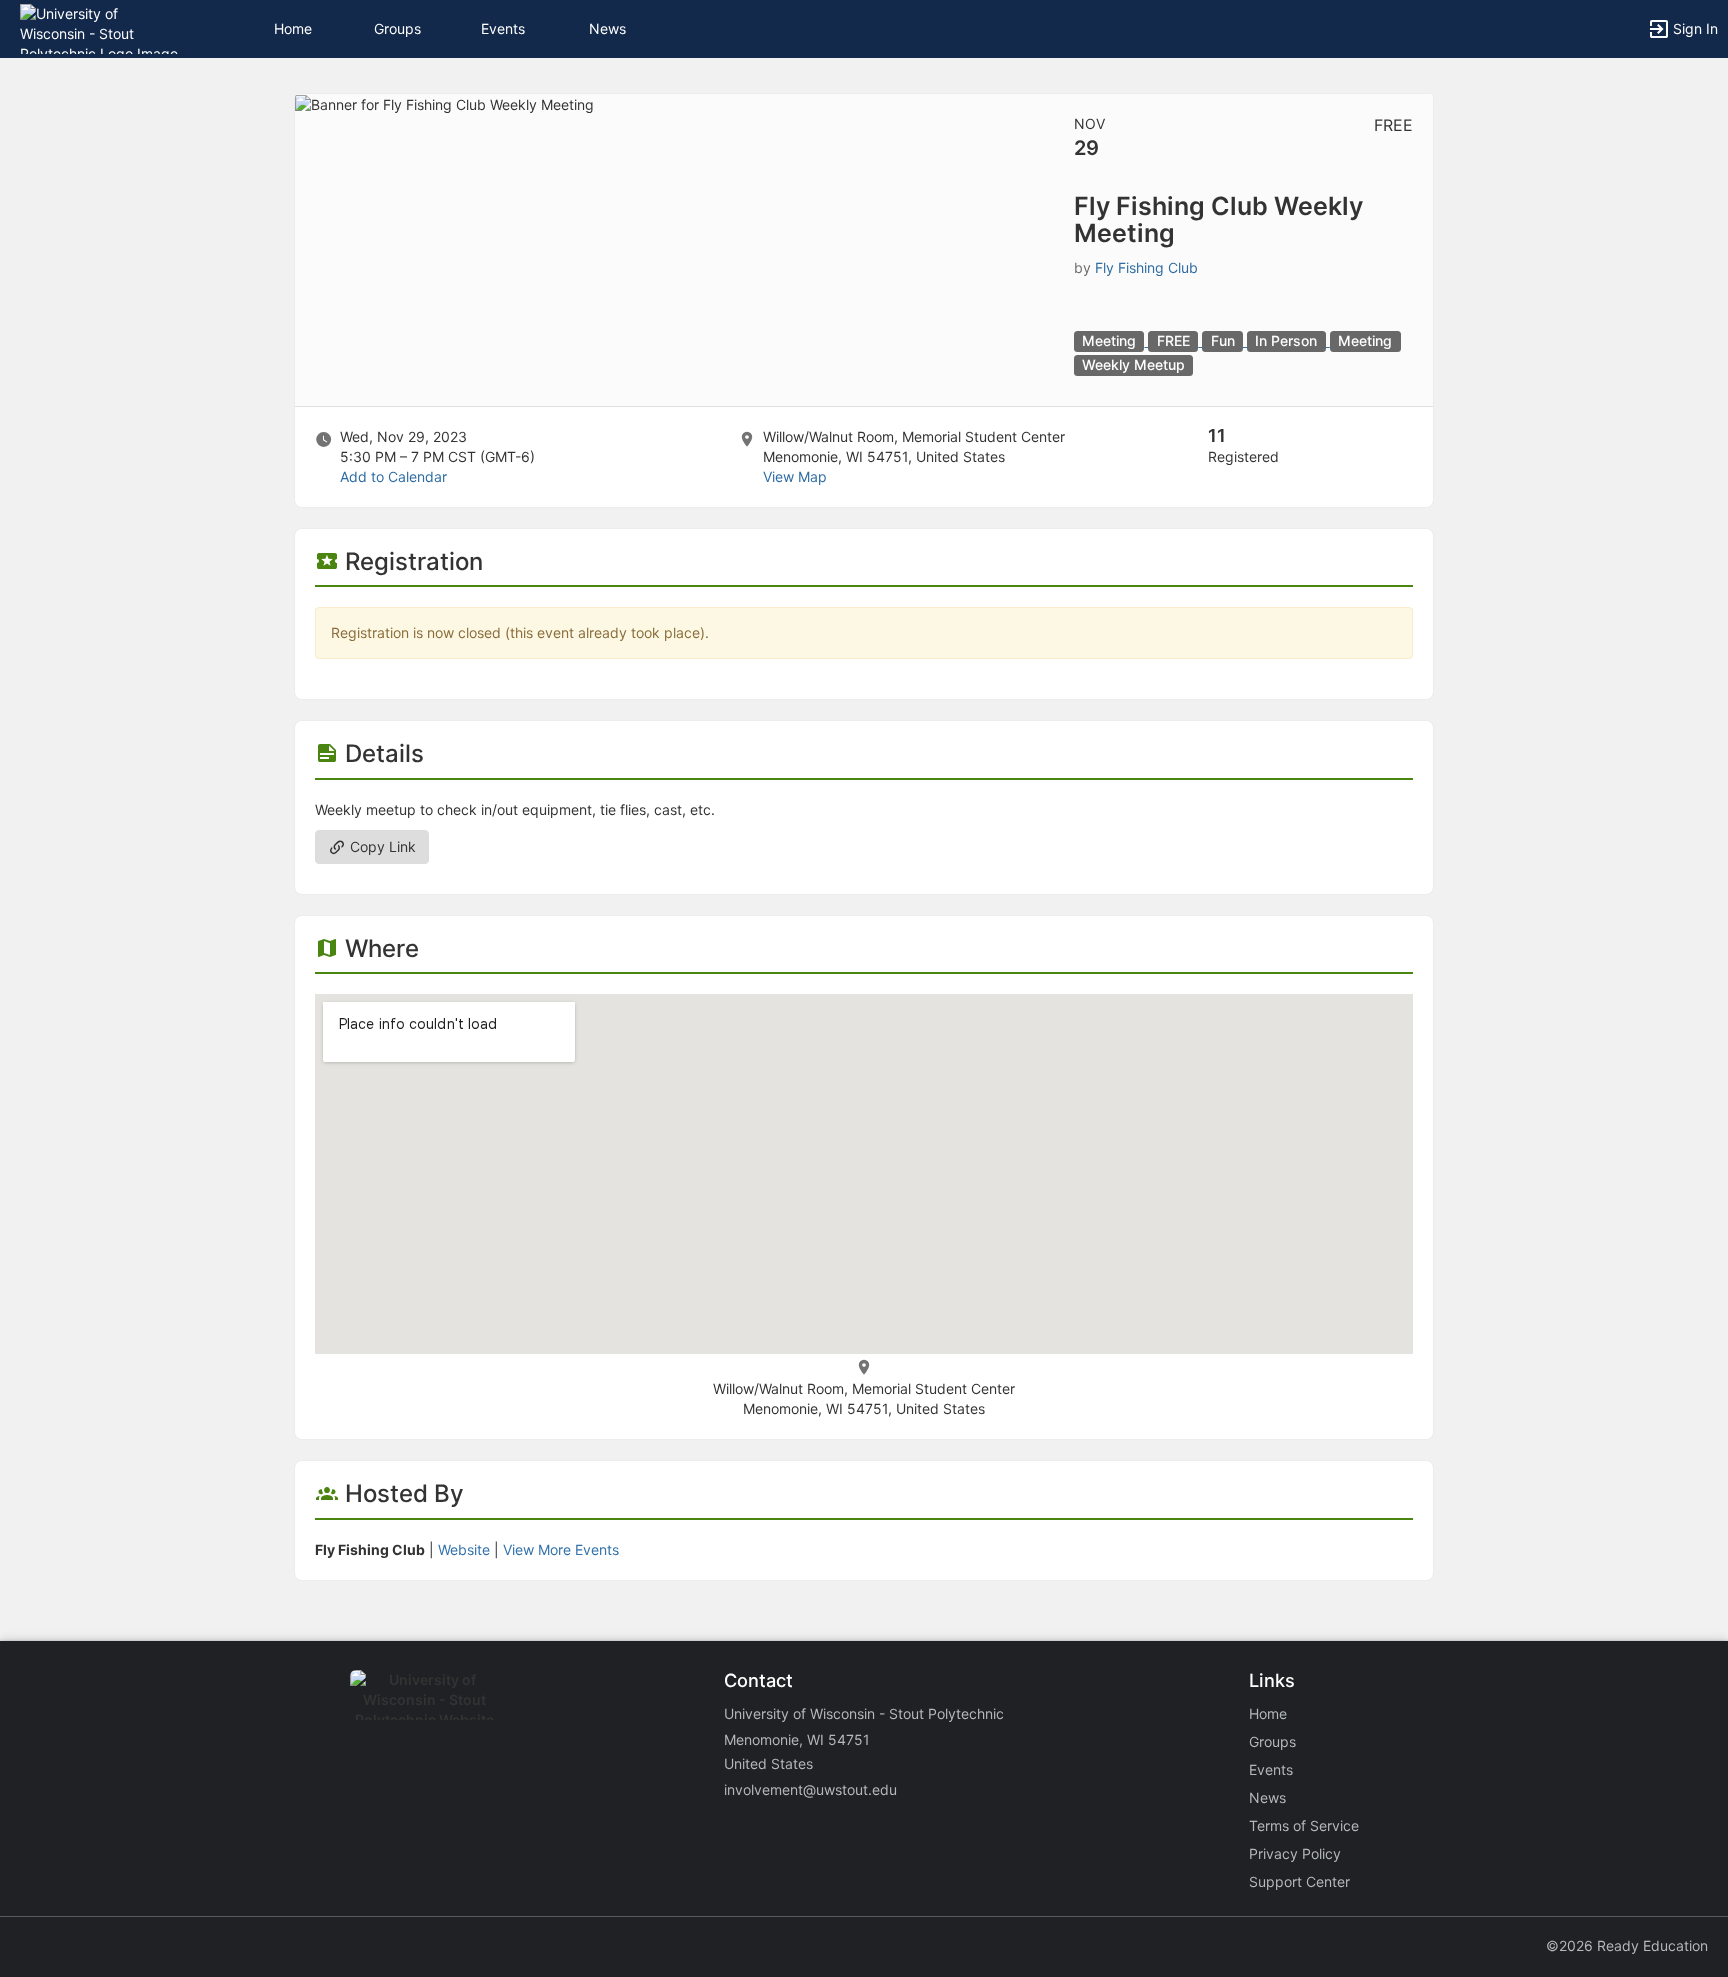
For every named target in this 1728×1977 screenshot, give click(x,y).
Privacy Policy (1295, 1853)
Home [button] (293, 28)
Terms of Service (1304, 1825)
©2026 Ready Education (1627, 1945)
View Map (795, 476)
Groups (397, 28)
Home (1268, 1713)
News (607, 28)
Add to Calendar (393, 476)
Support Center (1299, 1881)
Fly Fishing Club (1146, 267)
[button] (102, 27)
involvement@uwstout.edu (810, 1789)
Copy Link (381, 846)
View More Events (561, 1549)
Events (503, 28)
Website (464, 1549)
